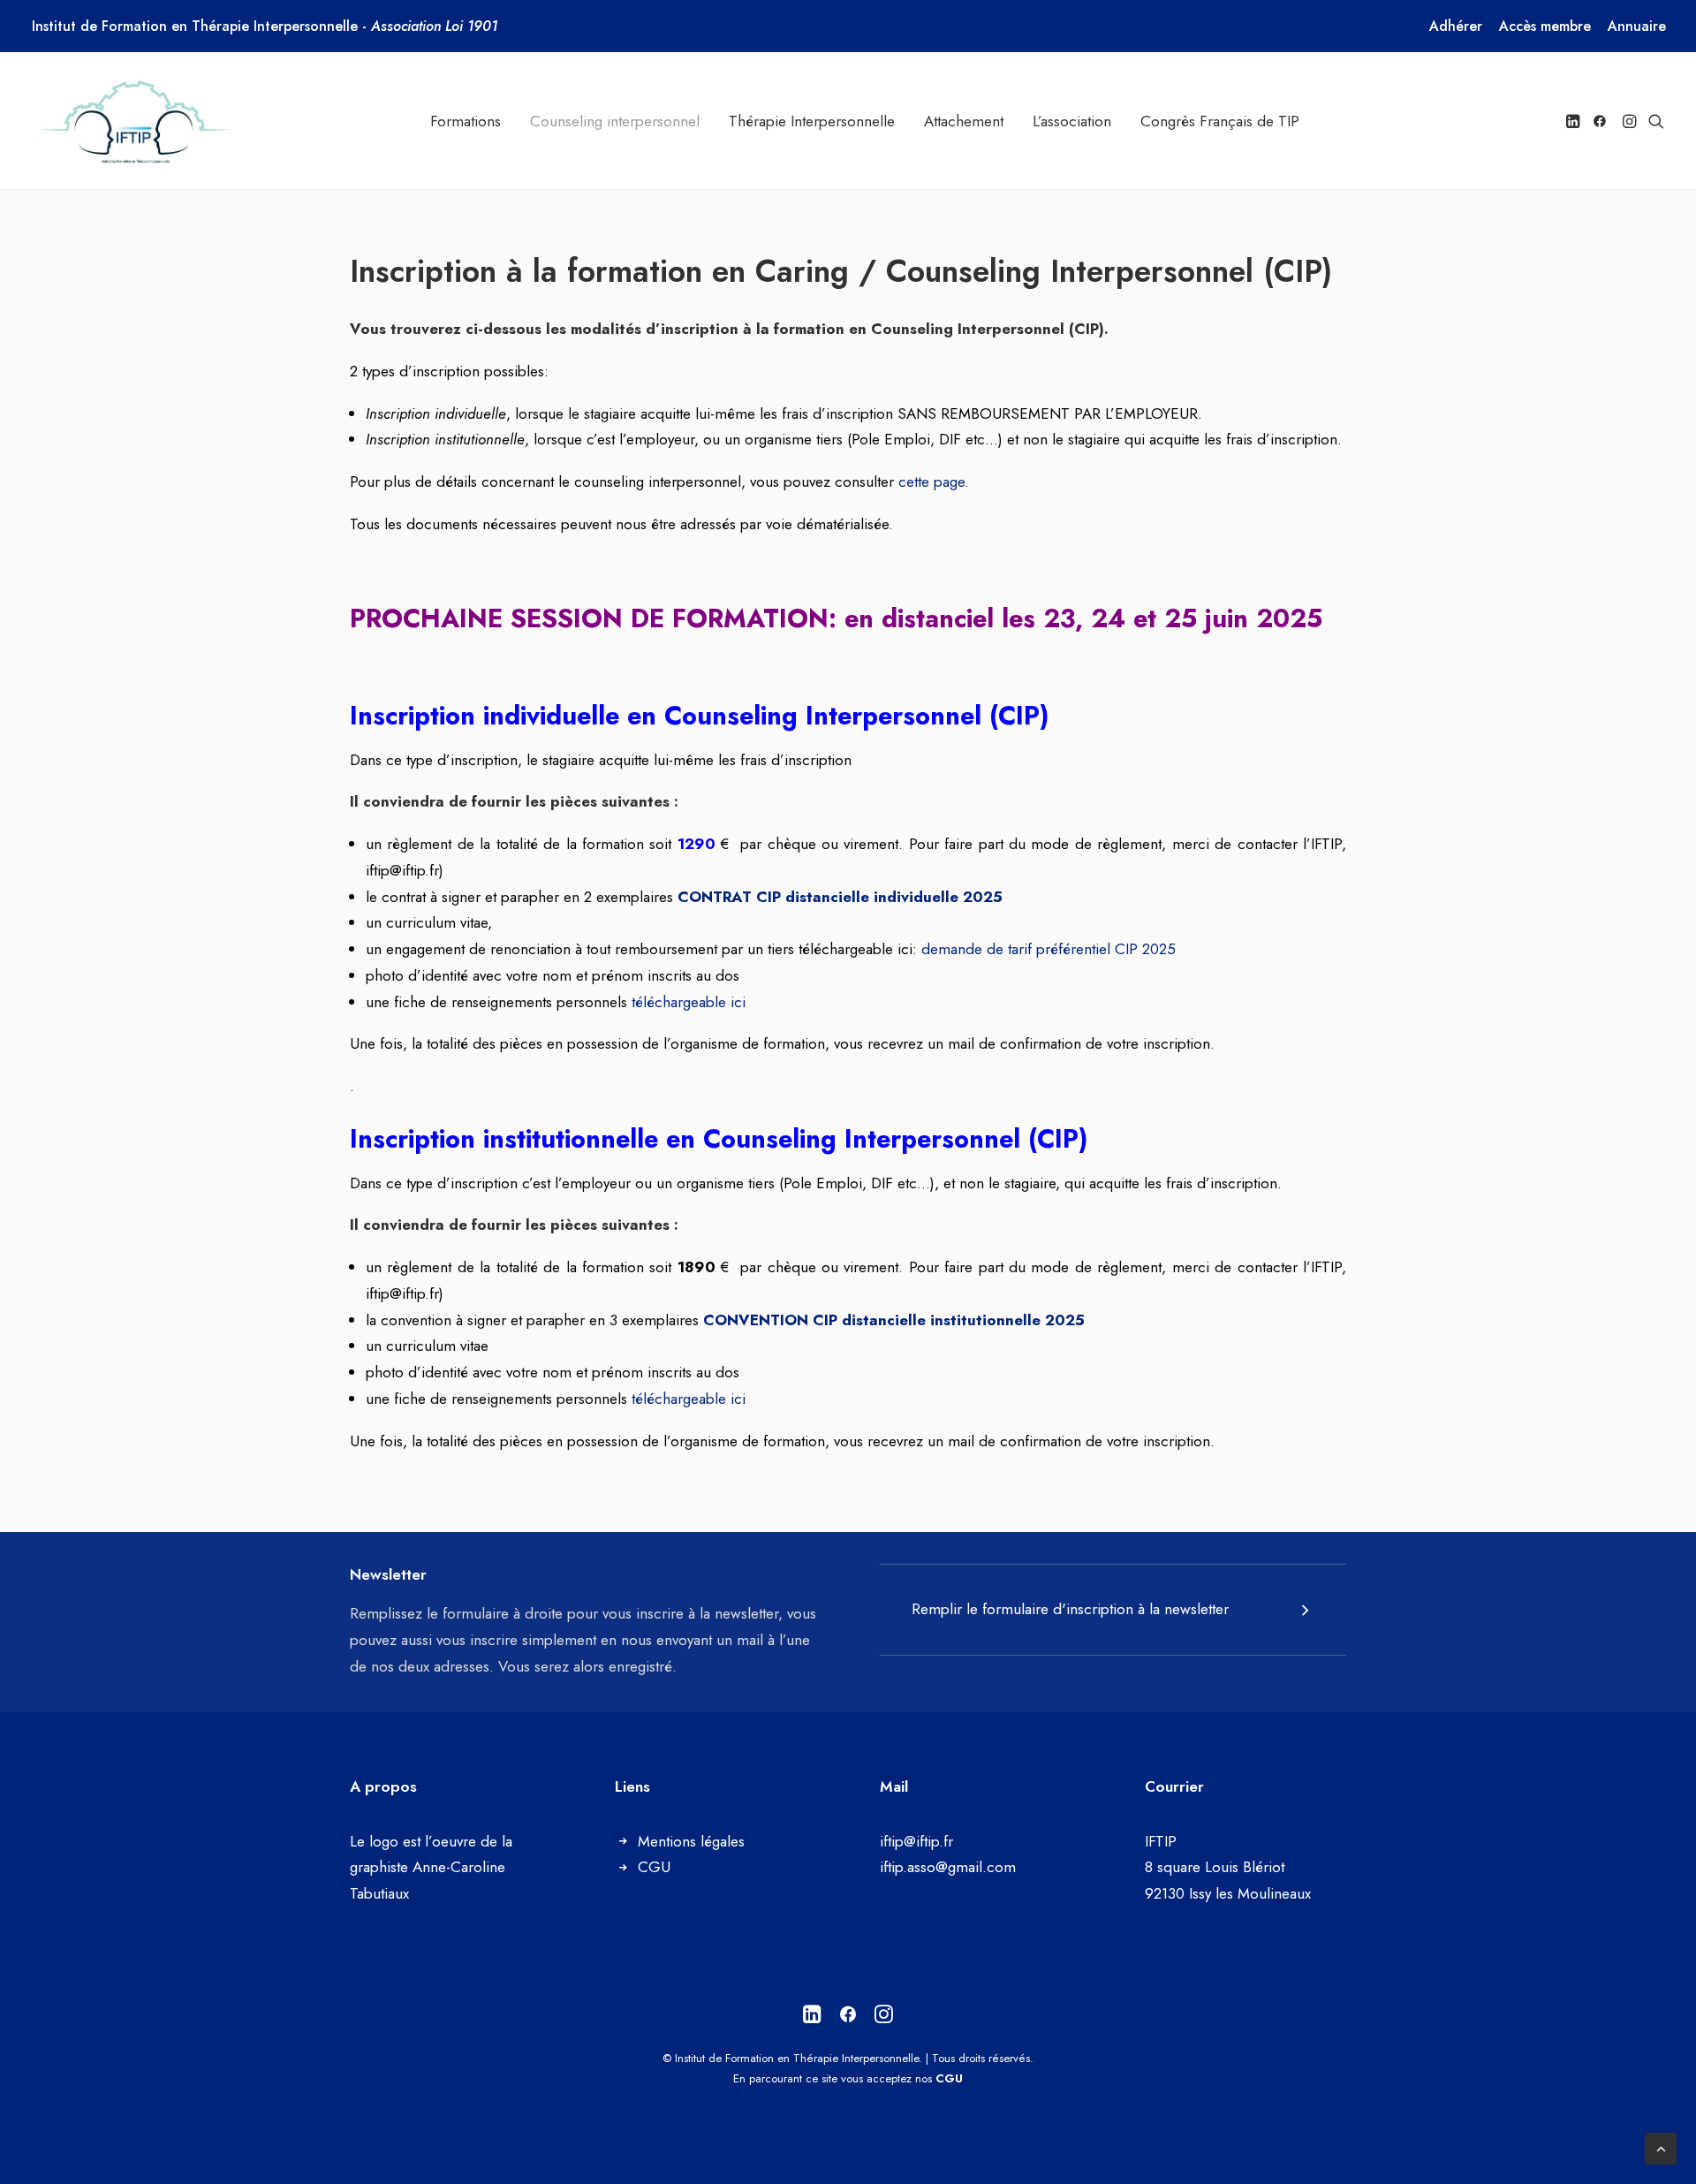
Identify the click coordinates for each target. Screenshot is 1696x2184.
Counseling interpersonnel (615, 121)
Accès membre (1545, 26)
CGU (654, 1867)
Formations (466, 121)
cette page (931, 482)
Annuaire (1637, 26)
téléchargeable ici (689, 1002)
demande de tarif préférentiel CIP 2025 (1049, 949)
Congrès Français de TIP (1220, 121)
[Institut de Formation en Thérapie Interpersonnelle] (137, 121)
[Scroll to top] (1661, 2147)
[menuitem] (1456, 26)
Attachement (964, 121)
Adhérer (1456, 26)
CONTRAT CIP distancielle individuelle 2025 (840, 897)
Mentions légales (691, 1841)
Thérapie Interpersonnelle (812, 121)
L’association (1072, 121)
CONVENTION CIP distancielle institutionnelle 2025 (894, 1320)
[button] (1575, 121)
